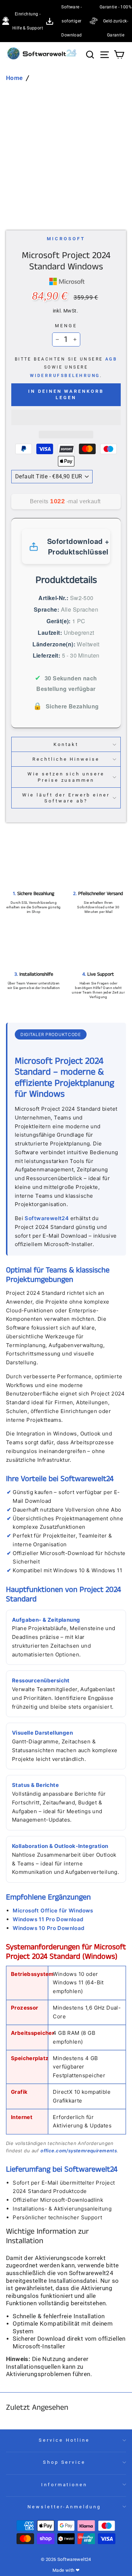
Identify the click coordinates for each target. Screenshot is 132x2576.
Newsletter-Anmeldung (64, 2507)
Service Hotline (64, 2440)
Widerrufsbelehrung (65, 376)
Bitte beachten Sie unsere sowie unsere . (66, 367)
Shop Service (64, 2462)
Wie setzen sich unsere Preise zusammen (66, 777)
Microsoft (66, 239)
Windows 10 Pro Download (49, 1928)
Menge (66, 326)
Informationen (64, 2485)
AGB (111, 359)
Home (14, 78)
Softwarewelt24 (47, 1218)
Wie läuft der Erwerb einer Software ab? (66, 798)
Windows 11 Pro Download (48, 1919)
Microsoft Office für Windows (53, 1911)
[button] (66, 417)
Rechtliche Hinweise (66, 759)
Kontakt (66, 744)
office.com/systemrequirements (79, 2151)
